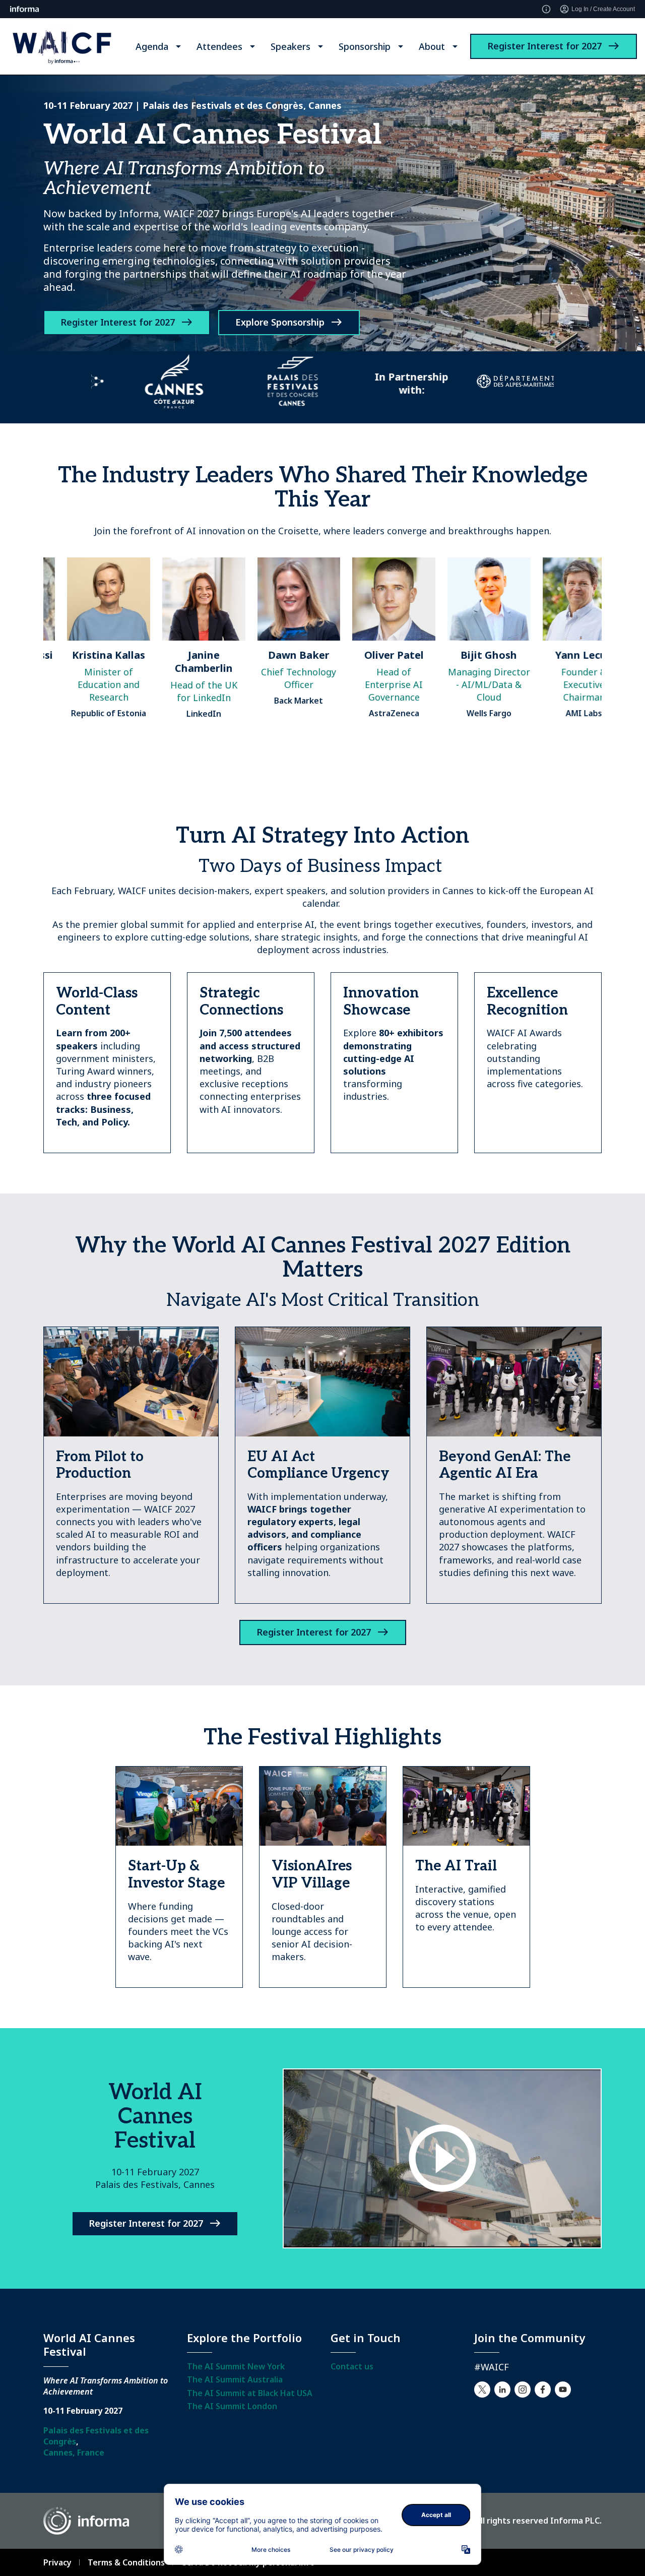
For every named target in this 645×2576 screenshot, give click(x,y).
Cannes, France (74, 2453)
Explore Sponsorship (280, 322)
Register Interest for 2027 (544, 46)
